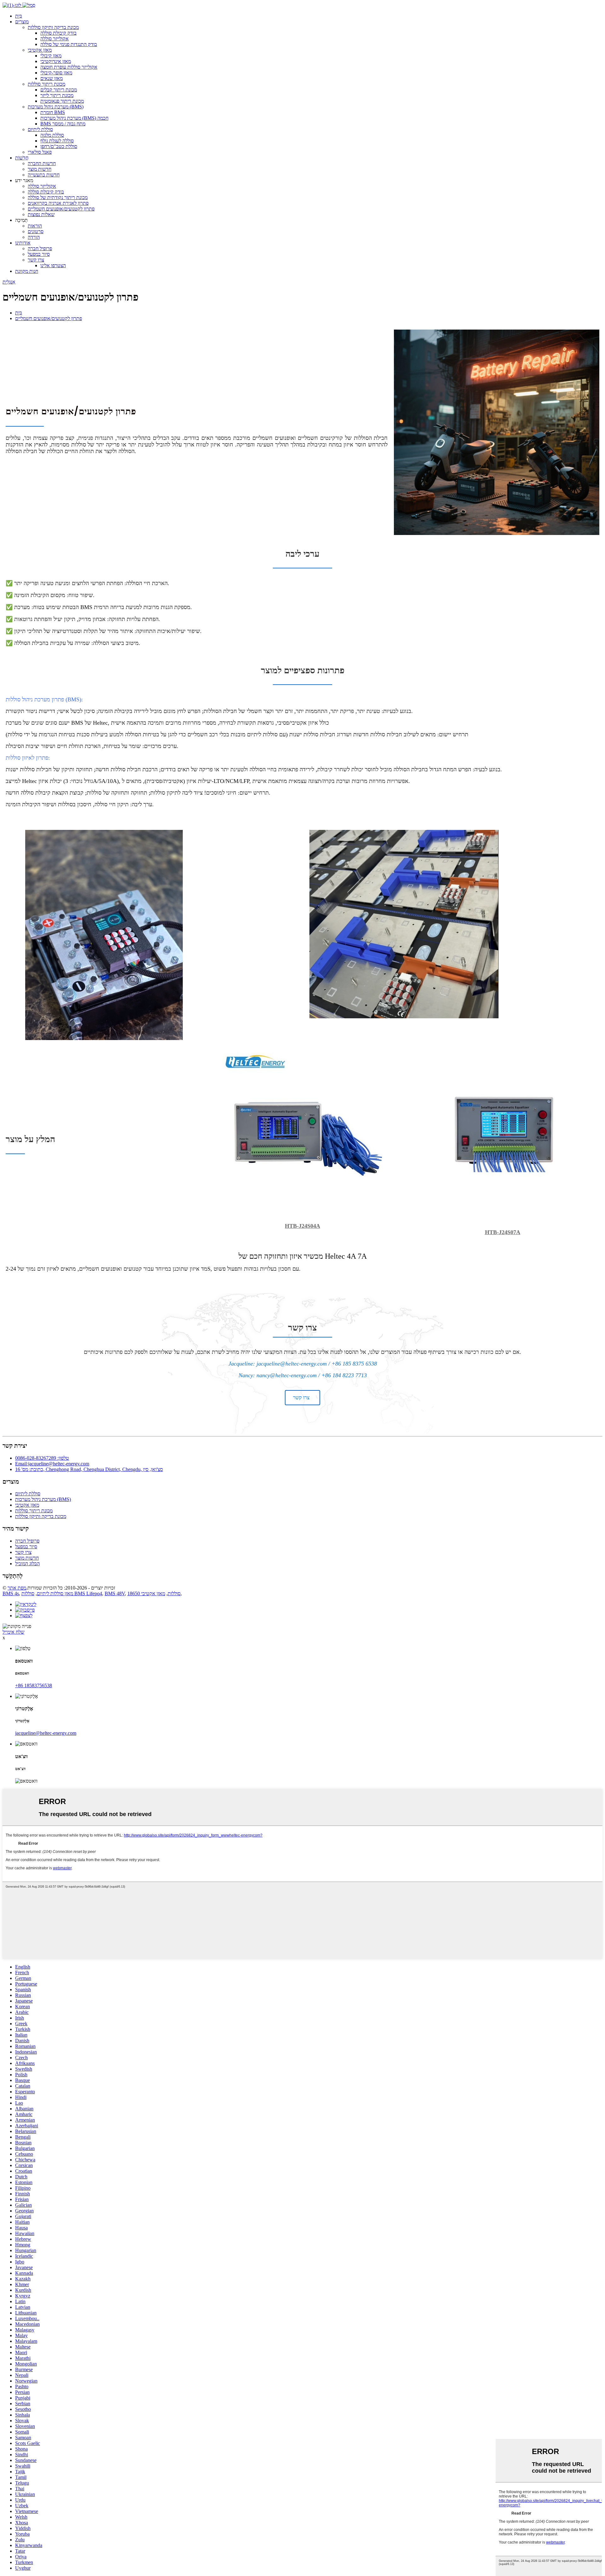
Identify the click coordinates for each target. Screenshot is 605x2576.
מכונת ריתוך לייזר (57, 95)
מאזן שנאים (52, 78)
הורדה (34, 237)
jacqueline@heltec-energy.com (46, 1733)
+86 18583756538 (34, 1685)
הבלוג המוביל (27, 1564)
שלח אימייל (13, 1632)
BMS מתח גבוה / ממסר (63, 124)
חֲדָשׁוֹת (22, 158)
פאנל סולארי (40, 152)
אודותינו (23, 243)
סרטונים (36, 231)
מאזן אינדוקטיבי (56, 61)
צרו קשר (36, 260)
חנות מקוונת (27, 271)
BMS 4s (11, 1593)
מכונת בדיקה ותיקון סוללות (53, 27)
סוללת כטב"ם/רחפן (59, 146)
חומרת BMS (53, 112)
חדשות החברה (42, 163)
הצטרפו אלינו (53, 265)
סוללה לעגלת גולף (57, 141)
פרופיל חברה (40, 248)
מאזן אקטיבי (40, 50)
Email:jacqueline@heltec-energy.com (52, 1464)
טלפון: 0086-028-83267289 (42, 1458)
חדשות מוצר (40, 169)
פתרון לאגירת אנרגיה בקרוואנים (58, 203)
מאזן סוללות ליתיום (55, 1593)
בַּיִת (19, 16)
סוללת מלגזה (52, 135)
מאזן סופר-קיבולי (56, 73)
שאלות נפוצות (41, 214)
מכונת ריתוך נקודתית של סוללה (58, 197)
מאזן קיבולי (51, 56)
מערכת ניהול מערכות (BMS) (56, 107)
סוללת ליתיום (40, 129)
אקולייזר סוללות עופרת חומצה (69, 67)
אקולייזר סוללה (55, 39)
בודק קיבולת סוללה (58, 33)
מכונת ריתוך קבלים (59, 90)
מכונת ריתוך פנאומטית (62, 101)
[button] (302, 1397)
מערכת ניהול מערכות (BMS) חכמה (74, 118)
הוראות (35, 226)
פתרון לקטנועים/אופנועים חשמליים (61, 209)
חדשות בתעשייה (44, 175)
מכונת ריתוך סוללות (46, 84)
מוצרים (22, 22)
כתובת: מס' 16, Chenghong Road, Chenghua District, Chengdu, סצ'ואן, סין (89, 1469)
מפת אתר (17, 1588)
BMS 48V (115, 1593)
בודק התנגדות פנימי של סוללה (69, 44)
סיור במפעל (39, 254)
